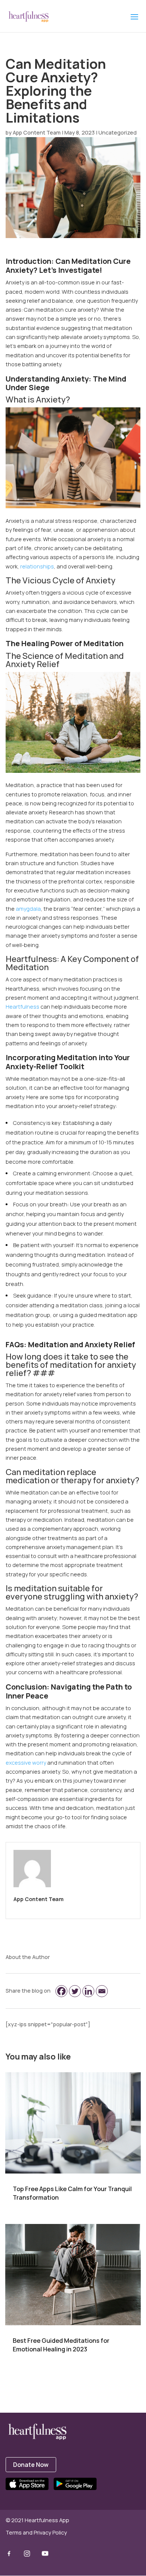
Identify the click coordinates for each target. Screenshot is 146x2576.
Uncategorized (118, 132)
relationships (37, 566)
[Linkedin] (88, 1991)
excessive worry (26, 1763)
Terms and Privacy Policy (36, 2532)
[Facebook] (61, 1991)
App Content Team (37, 132)
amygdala (28, 909)
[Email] (102, 1991)
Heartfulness (22, 1007)
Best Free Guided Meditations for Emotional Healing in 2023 (61, 2345)
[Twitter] (75, 1991)
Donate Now (31, 2465)
